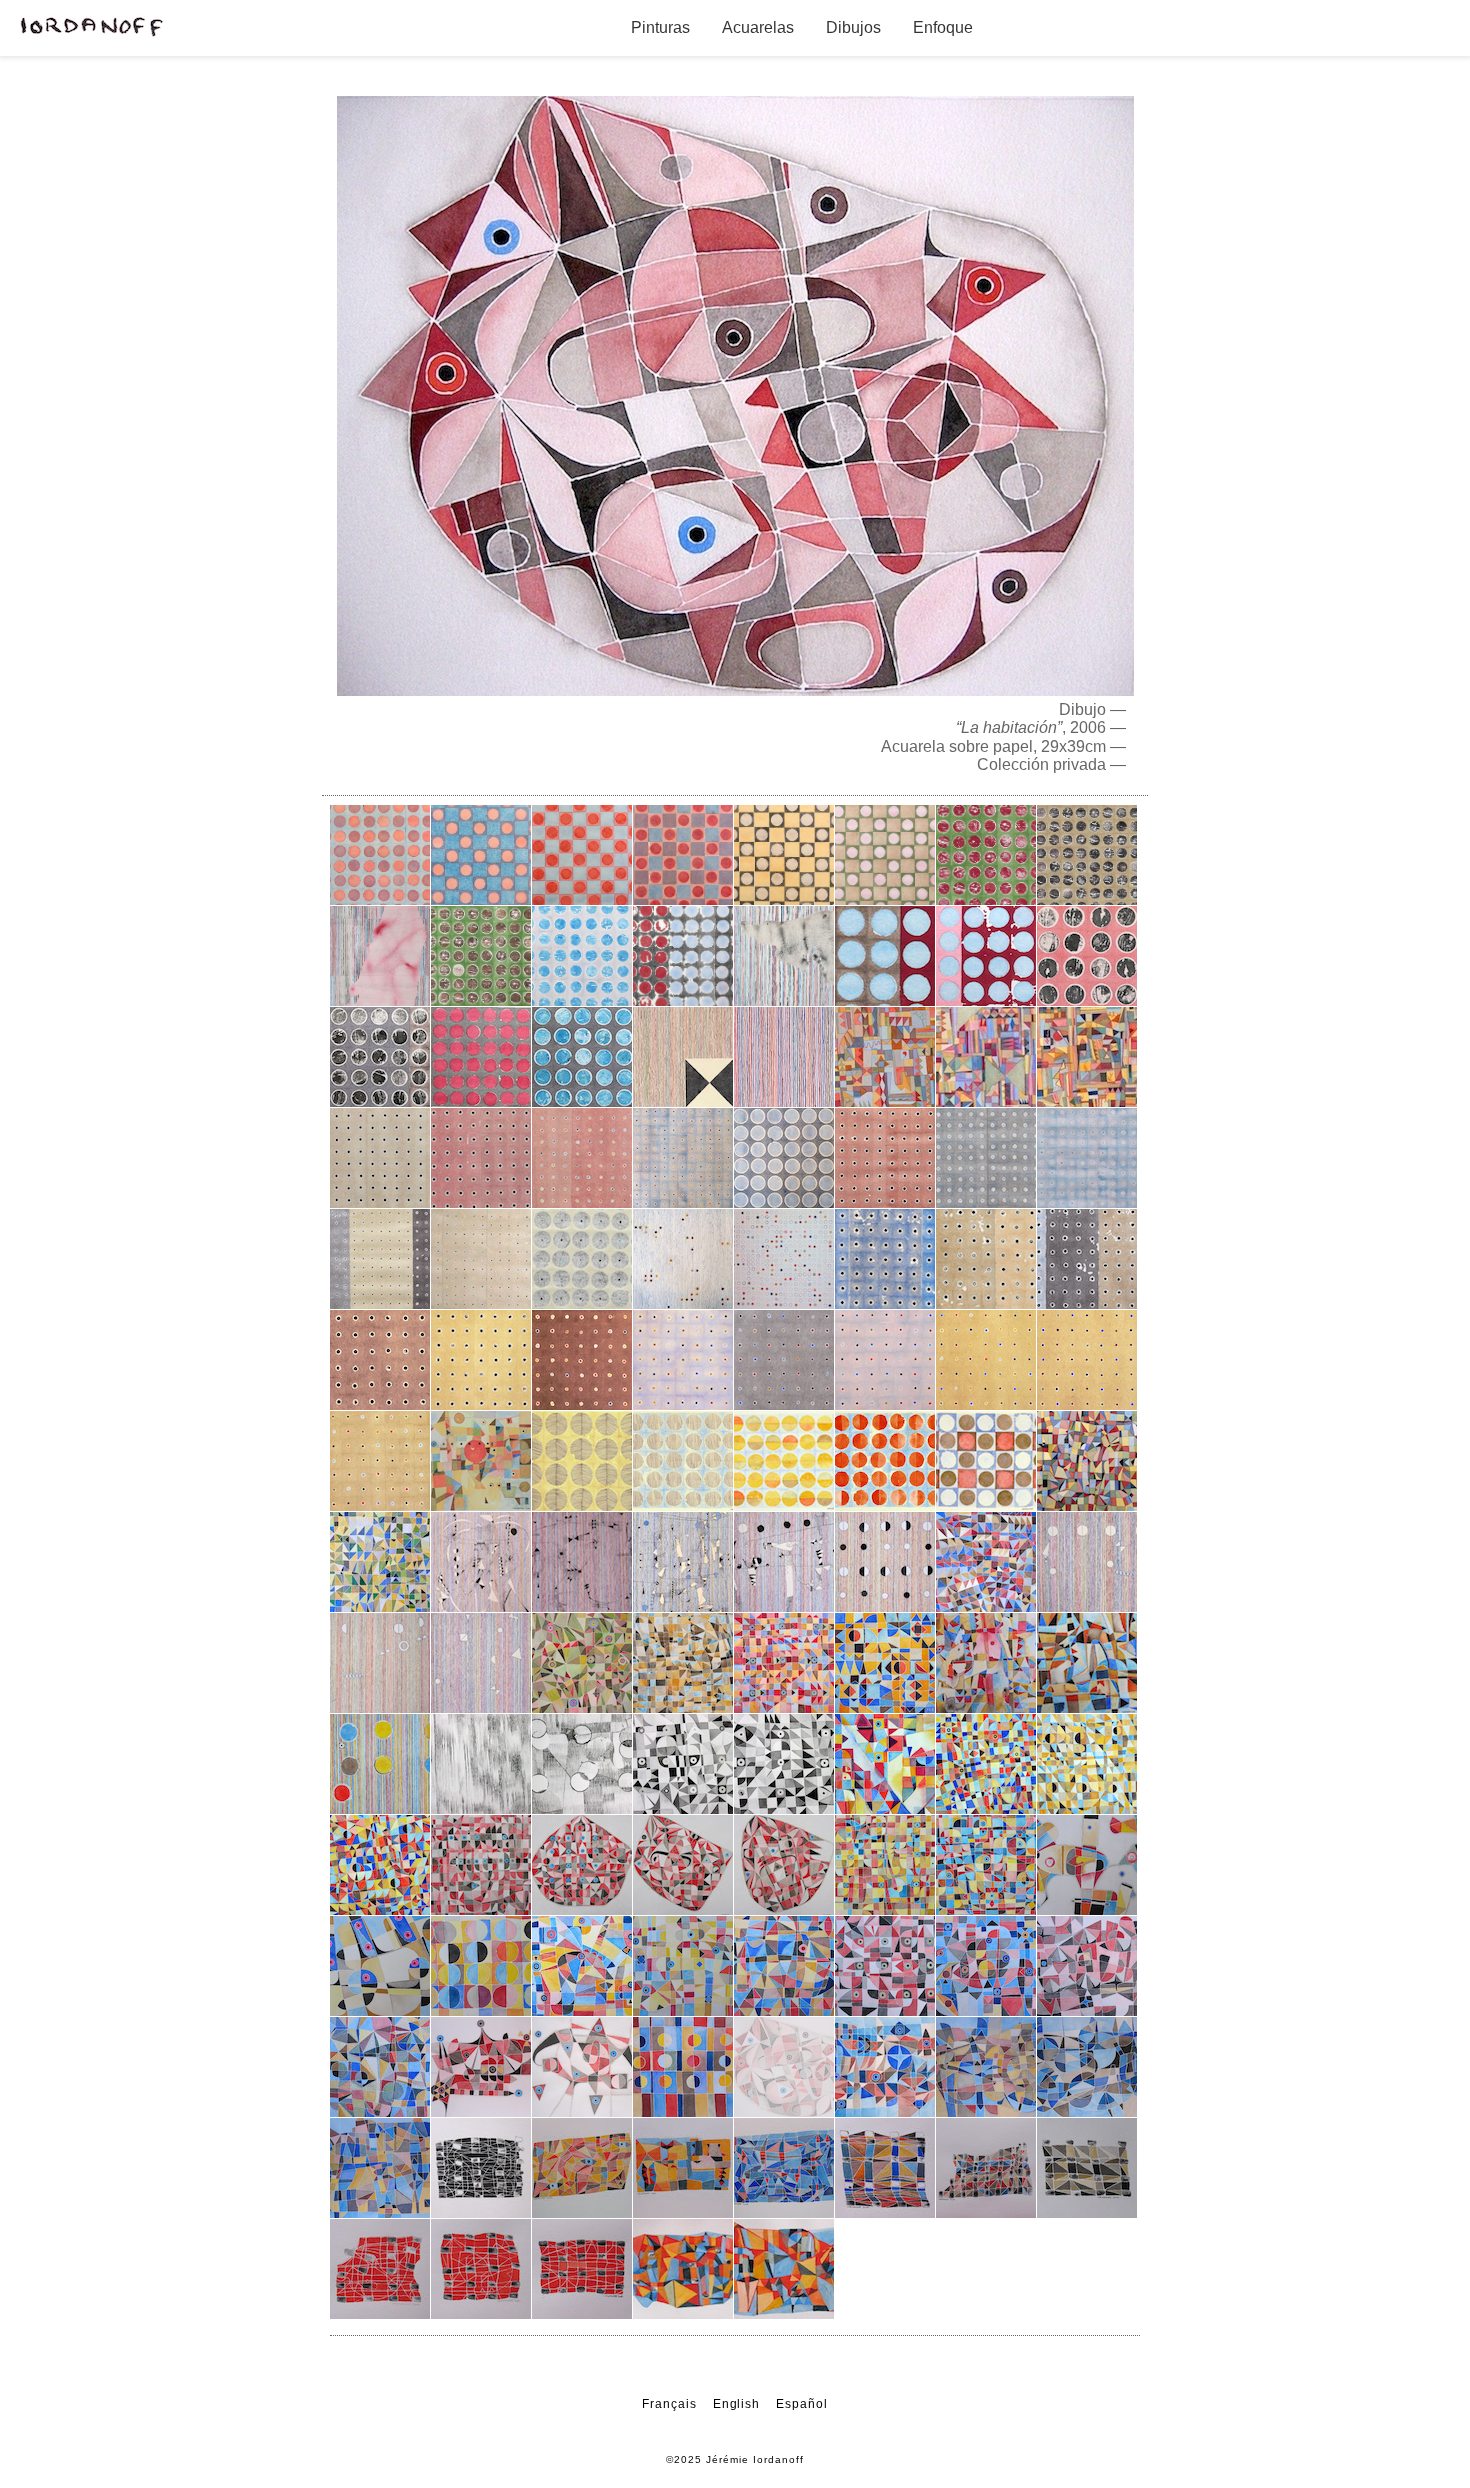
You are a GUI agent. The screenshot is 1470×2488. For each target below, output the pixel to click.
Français (669, 2404)
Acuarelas (758, 27)
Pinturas (660, 27)
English (737, 2404)
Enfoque (943, 27)
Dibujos (853, 27)
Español (802, 2404)
